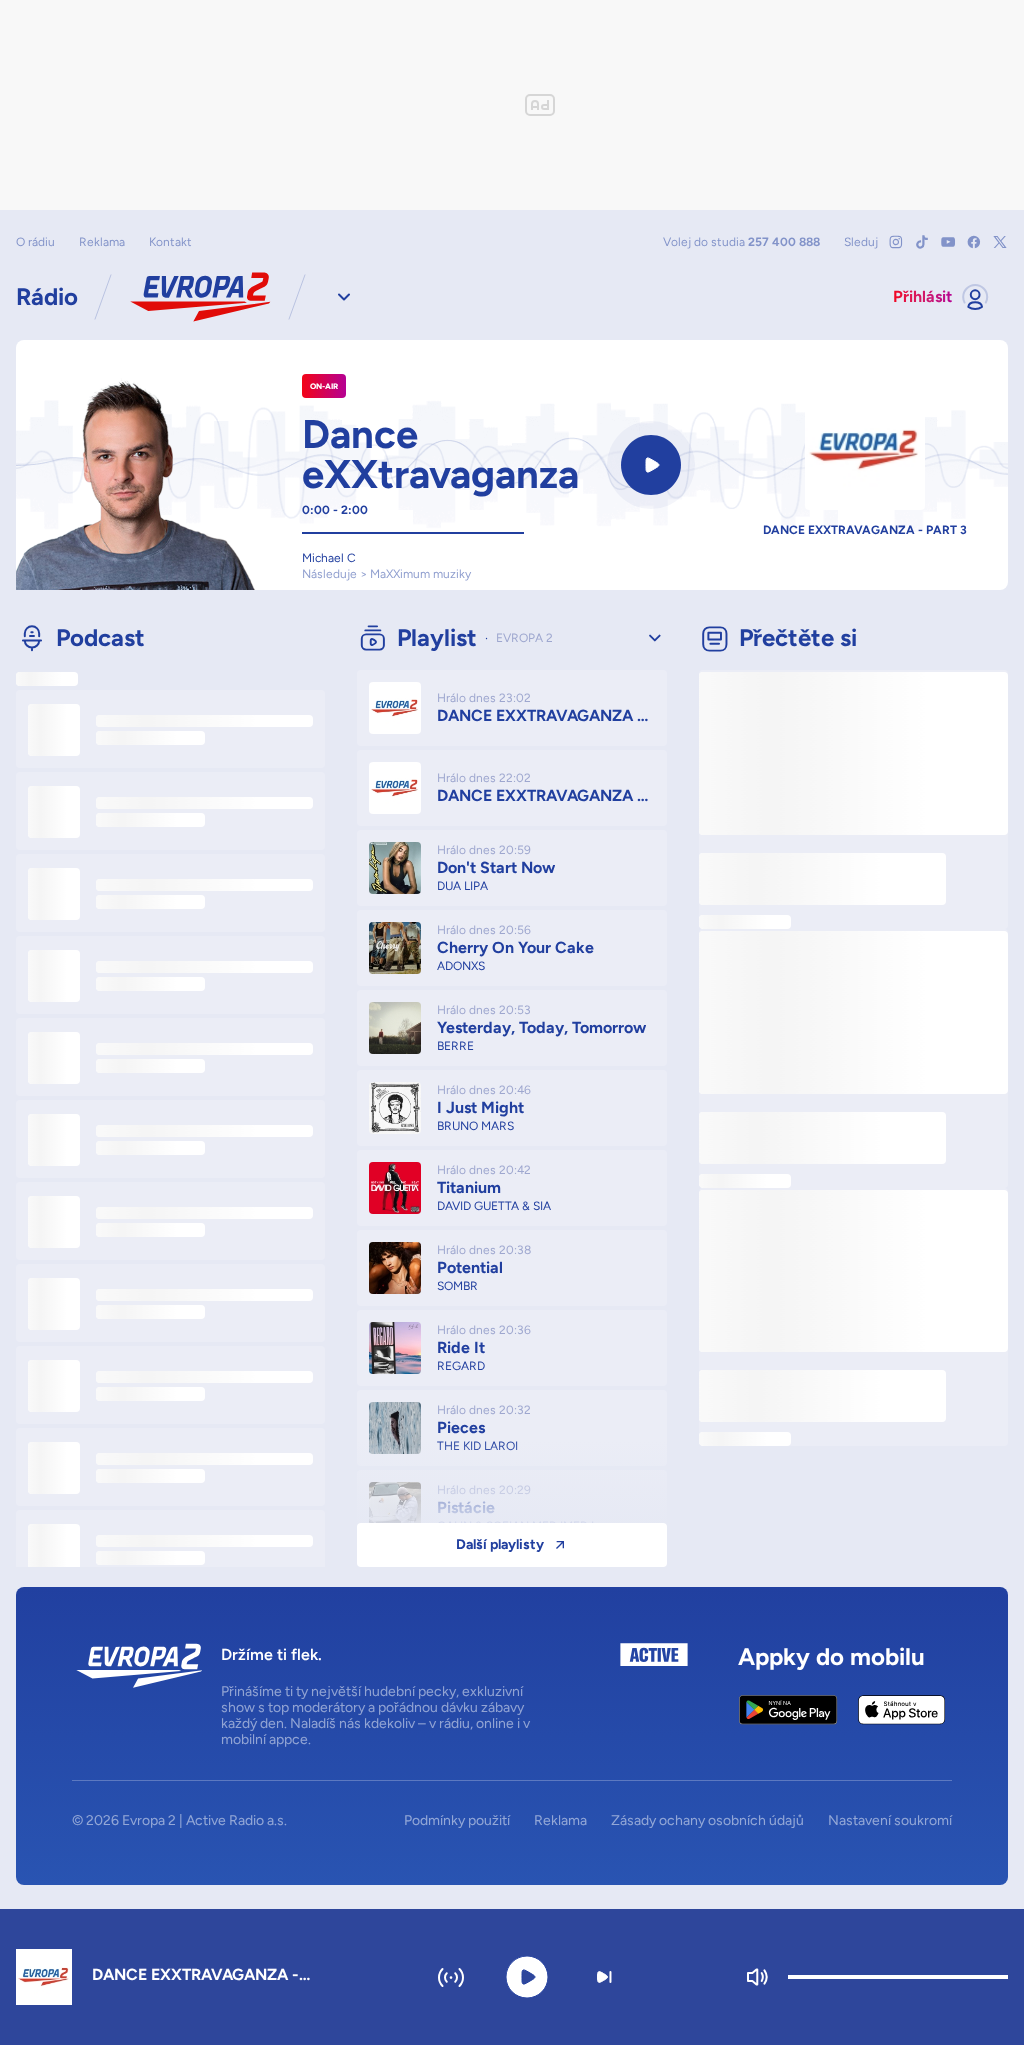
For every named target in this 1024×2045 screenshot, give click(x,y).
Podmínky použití (457, 1821)
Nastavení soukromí (890, 1821)
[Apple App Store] (901, 1710)
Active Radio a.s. (236, 1820)
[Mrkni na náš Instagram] (896, 242)
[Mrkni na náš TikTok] (922, 242)
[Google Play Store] (788, 1710)
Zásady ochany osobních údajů (707, 1821)
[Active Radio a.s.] (654, 1695)
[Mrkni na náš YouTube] (948, 242)
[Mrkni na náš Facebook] (974, 242)
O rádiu (35, 242)
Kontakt (170, 242)
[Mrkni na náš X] (1000, 242)
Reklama (102, 242)
